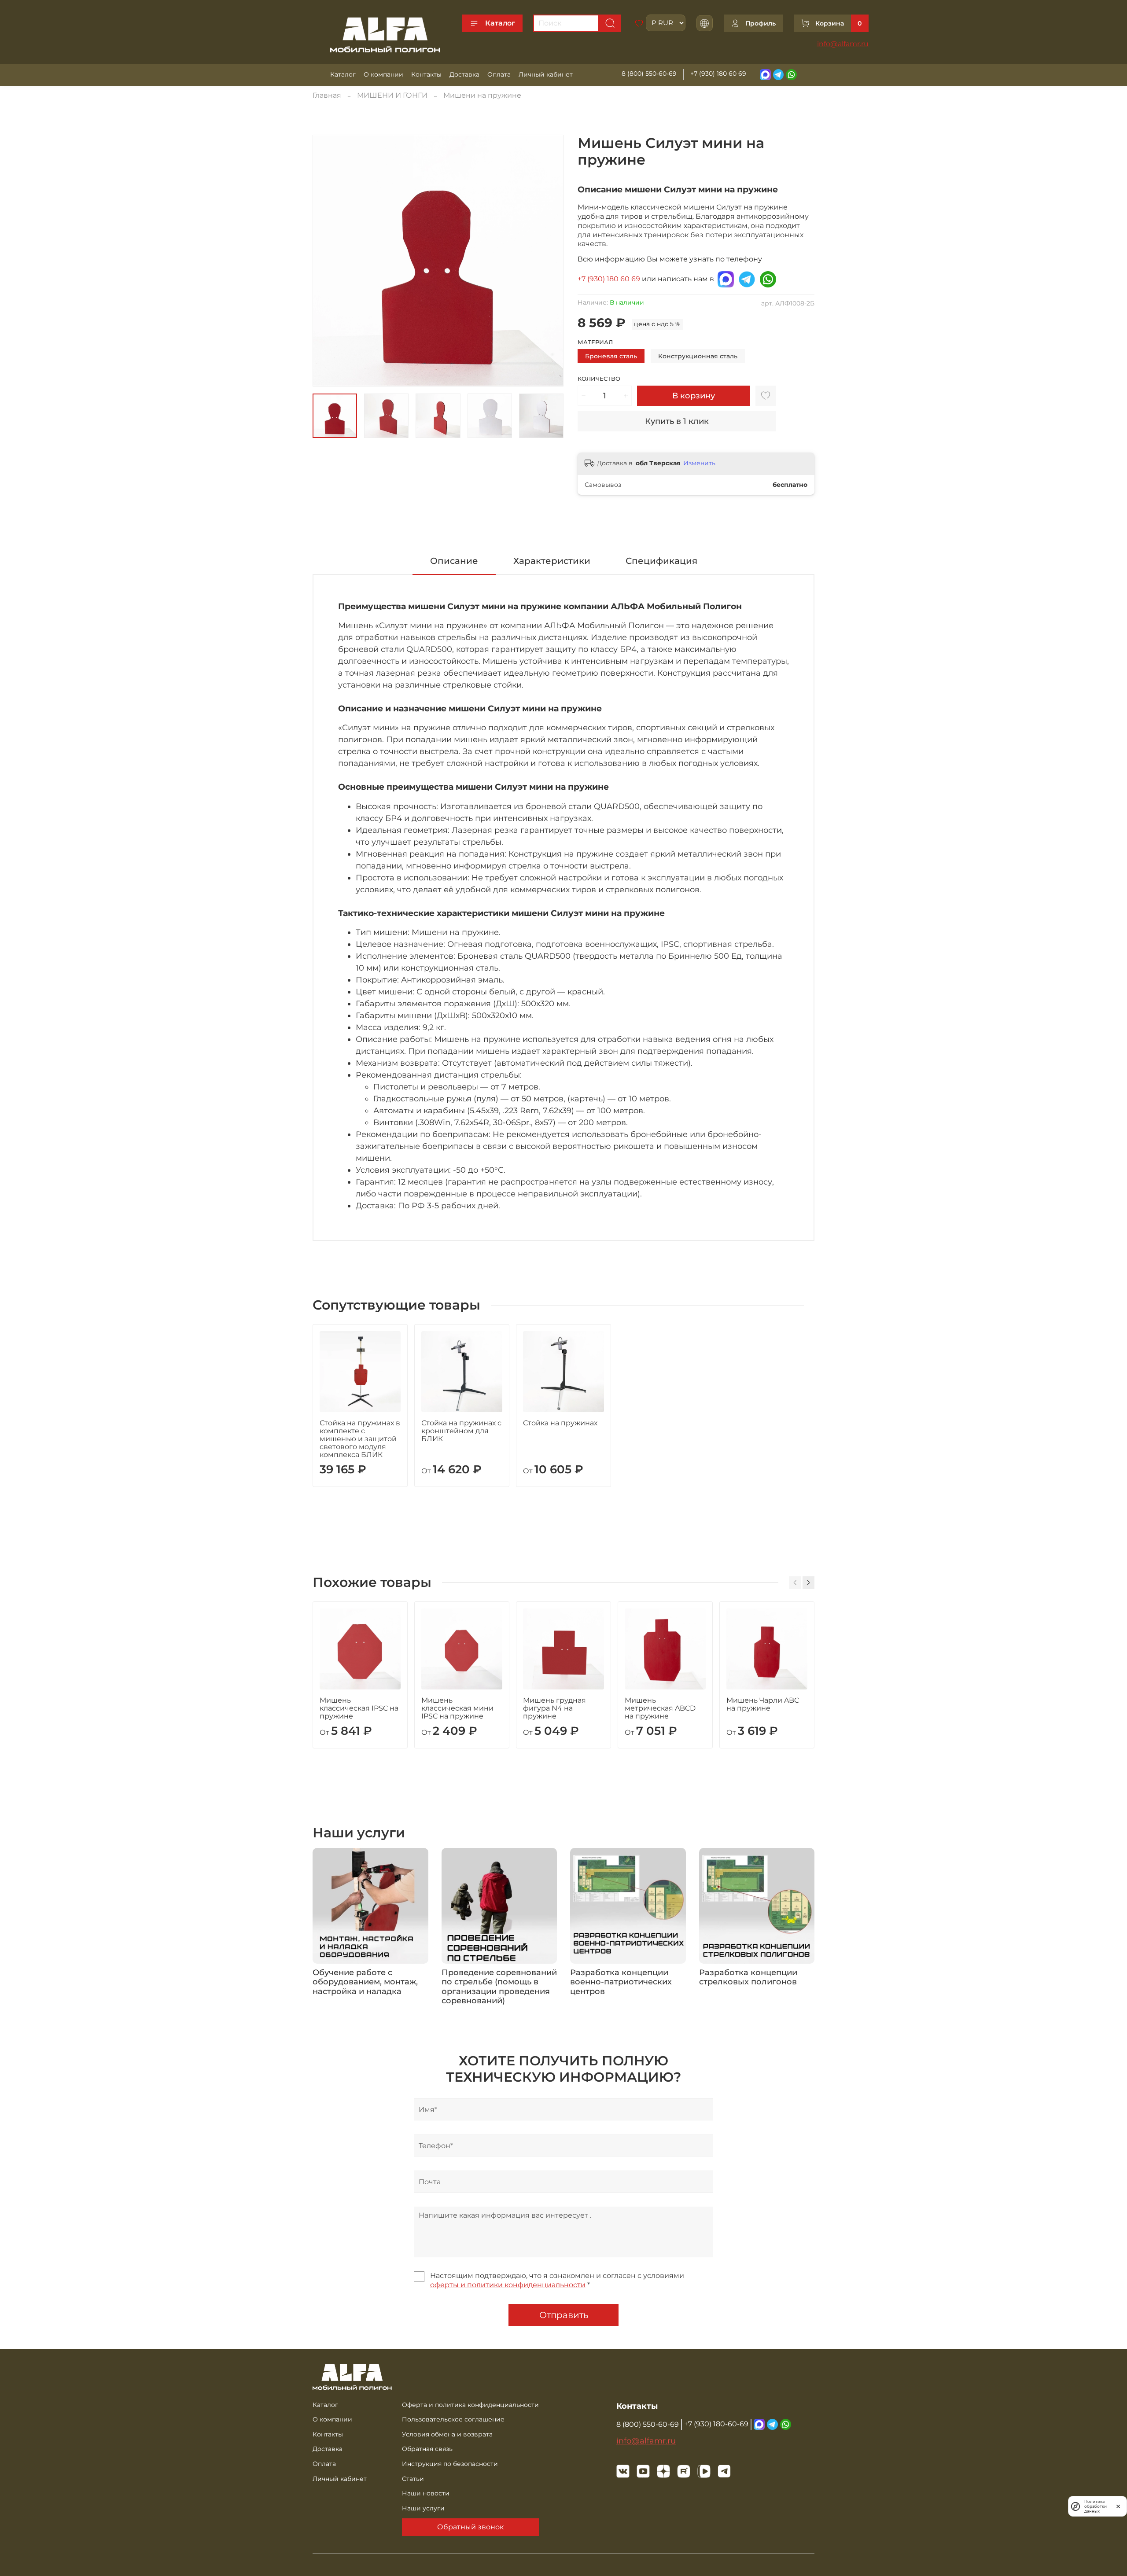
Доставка (464, 74)
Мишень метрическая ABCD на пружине (660, 1708)
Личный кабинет (546, 74)
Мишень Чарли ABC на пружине (763, 1704)
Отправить (564, 2315)
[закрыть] (1118, 2506)
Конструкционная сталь (698, 356)
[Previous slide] (327, 261)
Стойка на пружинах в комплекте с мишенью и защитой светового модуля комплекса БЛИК (360, 1439)
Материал (595, 342)
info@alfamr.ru (843, 44)
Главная (327, 95)
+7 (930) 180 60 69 (718, 74)
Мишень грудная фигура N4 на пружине (554, 1708)
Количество (599, 379)
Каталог (500, 23)
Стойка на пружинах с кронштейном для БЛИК (461, 1431)
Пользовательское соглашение (453, 2419)
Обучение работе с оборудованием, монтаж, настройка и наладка (365, 1982)
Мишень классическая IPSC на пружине (359, 1708)
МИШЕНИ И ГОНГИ (392, 95)
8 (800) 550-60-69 (649, 74)
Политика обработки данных (1096, 2506)
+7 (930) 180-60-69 (716, 2424)
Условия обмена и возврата (447, 2434)
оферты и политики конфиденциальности (508, 2285)
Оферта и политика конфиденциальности (470, 2405)
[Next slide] (549, 261)
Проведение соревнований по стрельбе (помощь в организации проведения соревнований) (499, 1987)
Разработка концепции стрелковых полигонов (748, 1977)
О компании (383, 74)
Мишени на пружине (482, 95)
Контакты (426, 74)
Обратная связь (427, 2449)
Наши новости (426, 2493)
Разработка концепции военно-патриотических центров (621, 1982)
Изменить (699, 463)
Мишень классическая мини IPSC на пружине (457, 1708)
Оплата (499, 74)
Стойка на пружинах (560, 1423)
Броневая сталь (611, 356)
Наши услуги (423, 2508)
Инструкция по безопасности (450, 2464)
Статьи (413, 2479)
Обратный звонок (470, 2527)
